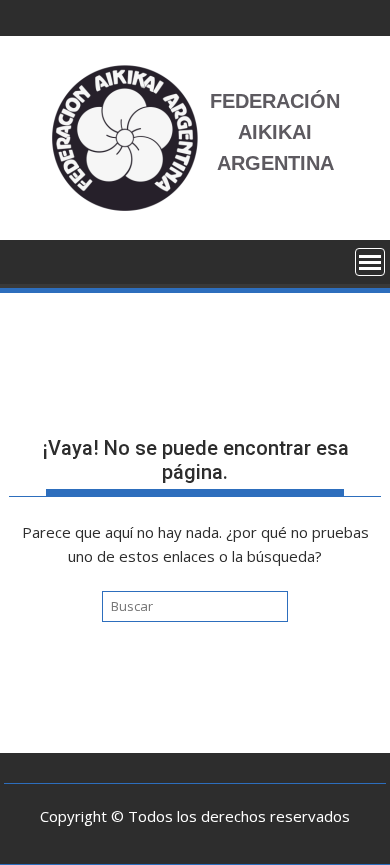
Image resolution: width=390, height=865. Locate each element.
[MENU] (370, 262)
